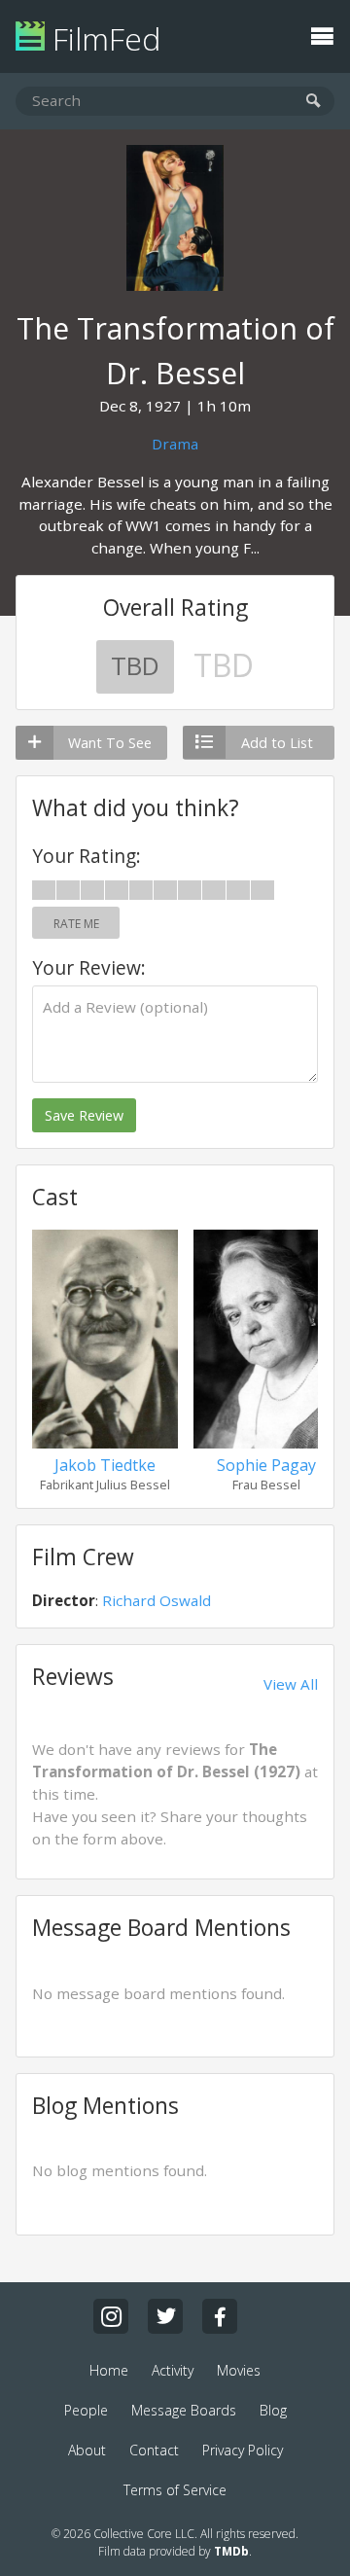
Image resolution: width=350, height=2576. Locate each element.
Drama (175, 444)
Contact (154, 2450)
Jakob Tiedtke (105, 1465)
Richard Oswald (157, 1600)
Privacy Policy (243, 2450)
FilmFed (103, 38)
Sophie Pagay (266, 1465)
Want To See (110, 743)
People (86, 2410)
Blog (273, 2410)
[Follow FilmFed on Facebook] (220, 2316)
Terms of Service (175, 2490)
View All (291, 1684)
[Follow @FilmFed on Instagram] (111, 2316)
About (87, 2450)
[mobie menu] (322, 34)
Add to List (277, 743)
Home (109, 2370)
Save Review (84, 1115)
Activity (173, 2370)
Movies (239, 2370)
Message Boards (184, 2410)
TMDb (231, 2551)
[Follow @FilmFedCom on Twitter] (165, 2316)
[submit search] (314, 102)
